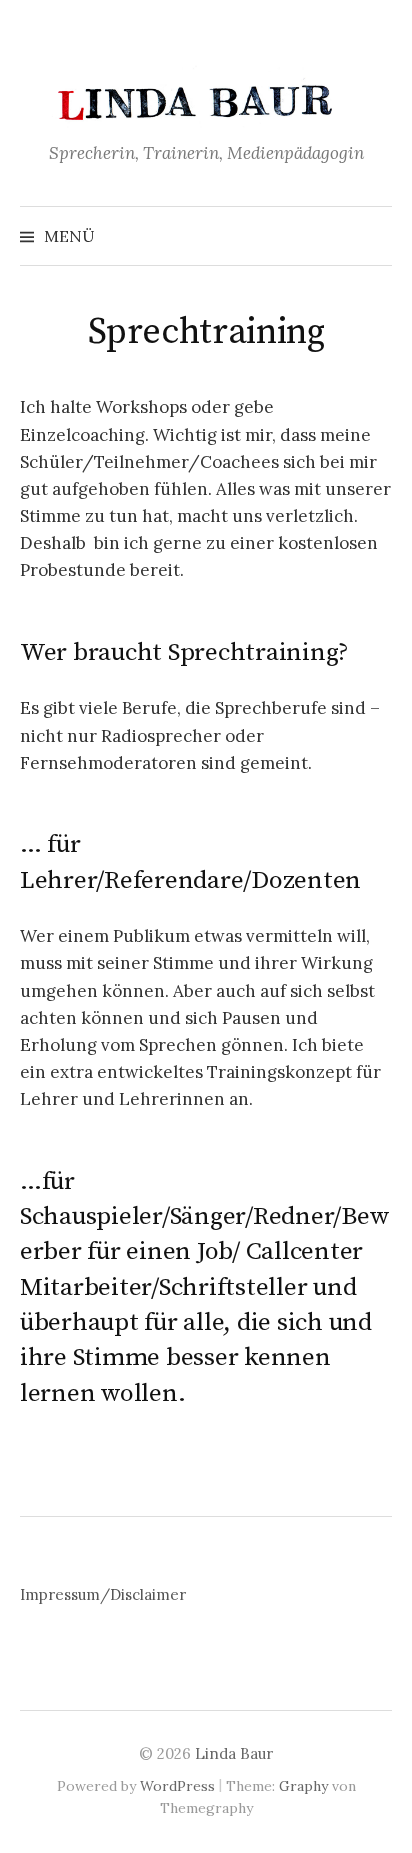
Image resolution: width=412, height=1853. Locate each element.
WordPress (177, 1786)
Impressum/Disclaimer (103, 1594)
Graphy (303, 1786)
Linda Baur (234, 1753)
